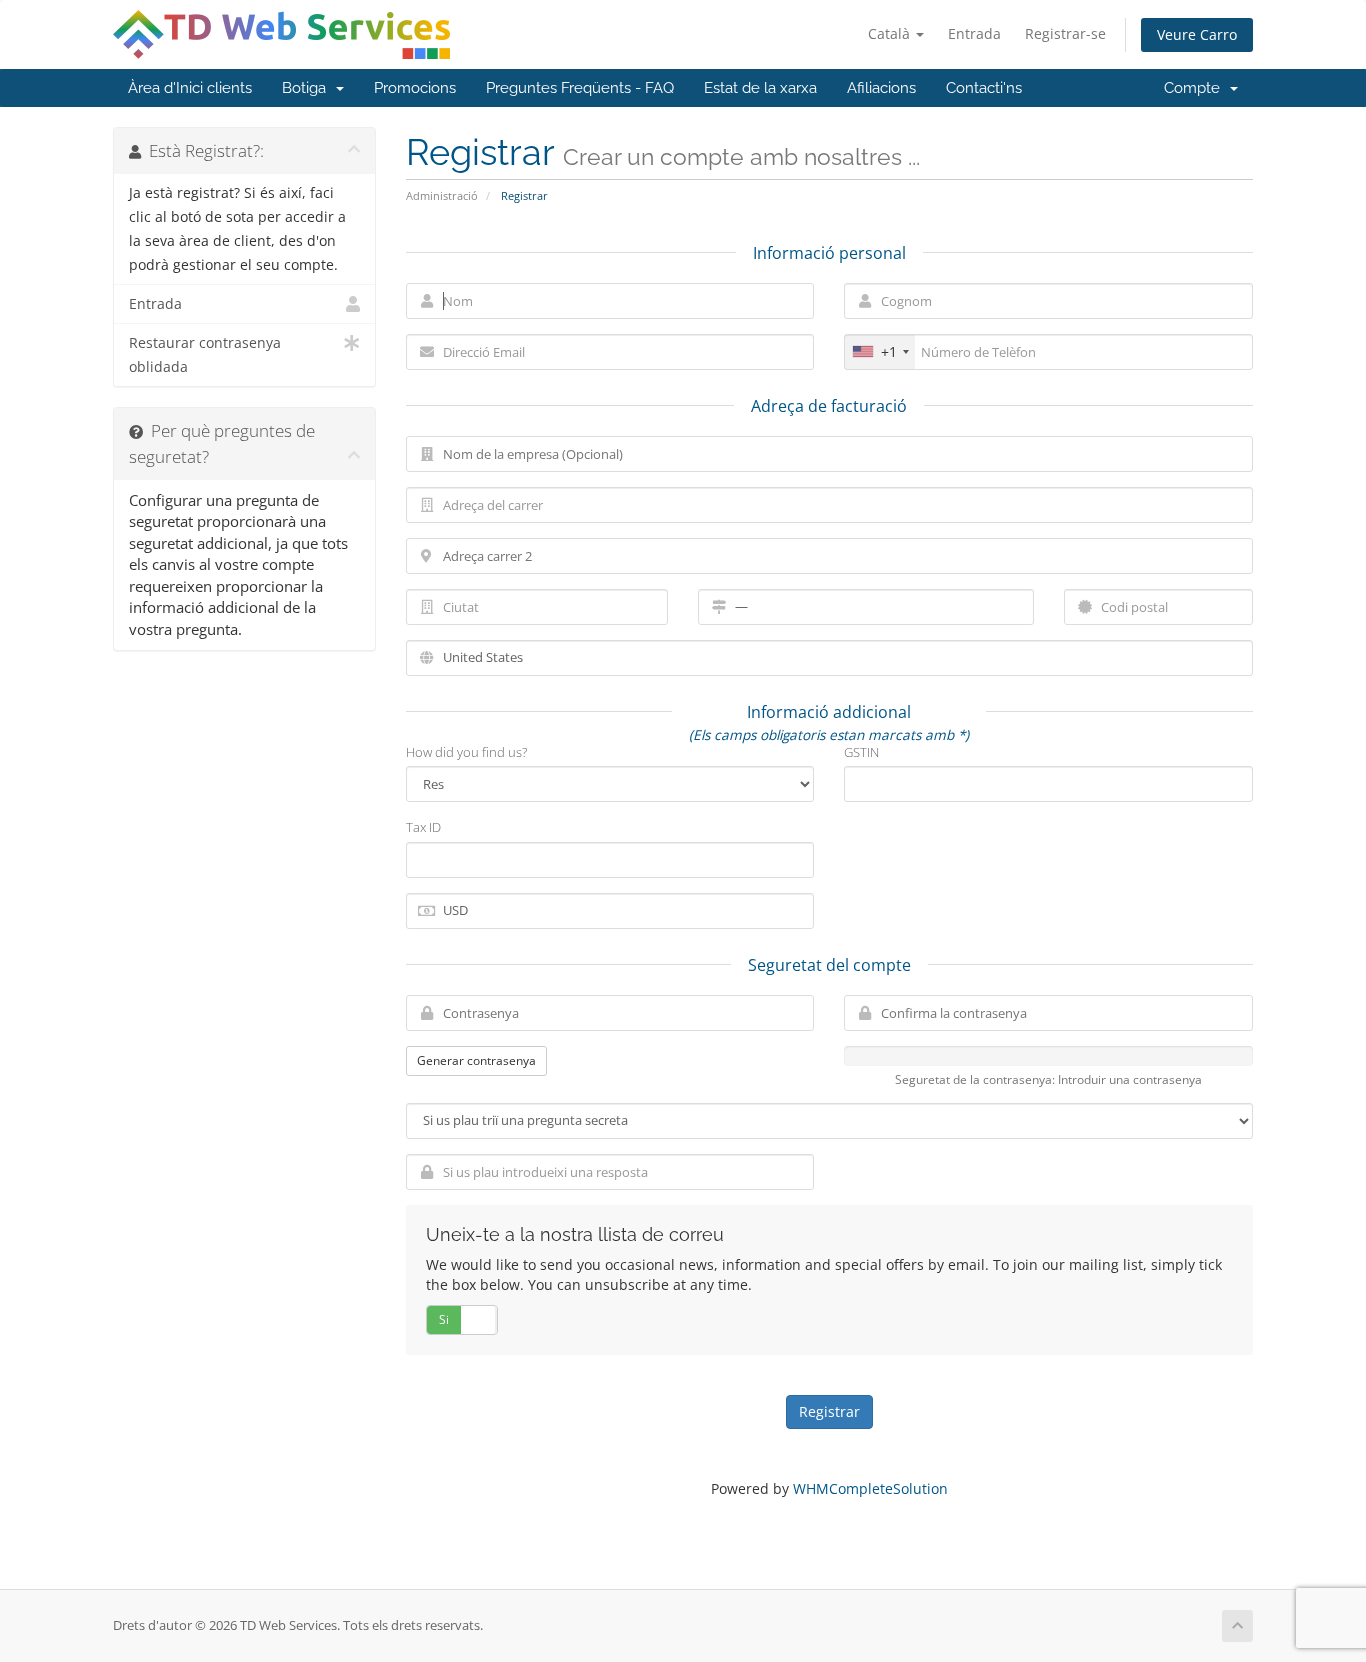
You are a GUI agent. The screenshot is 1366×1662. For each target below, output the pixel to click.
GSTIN (861, 752)
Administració (442, 195)
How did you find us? (466, 752)
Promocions (415, 88)
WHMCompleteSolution (870, 1488)
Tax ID (423, 827)
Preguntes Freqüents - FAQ (580, 88)
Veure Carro (1197, 34)
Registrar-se (1065, 33)
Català (891, 33)
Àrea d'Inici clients (190, 88)
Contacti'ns (984, 88)
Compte (1196, 88)
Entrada (974, 33)
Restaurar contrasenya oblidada (205, 355)
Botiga (308, 88)
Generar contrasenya (476, 1060)
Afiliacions (881, 88)
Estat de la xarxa (760, 88)
